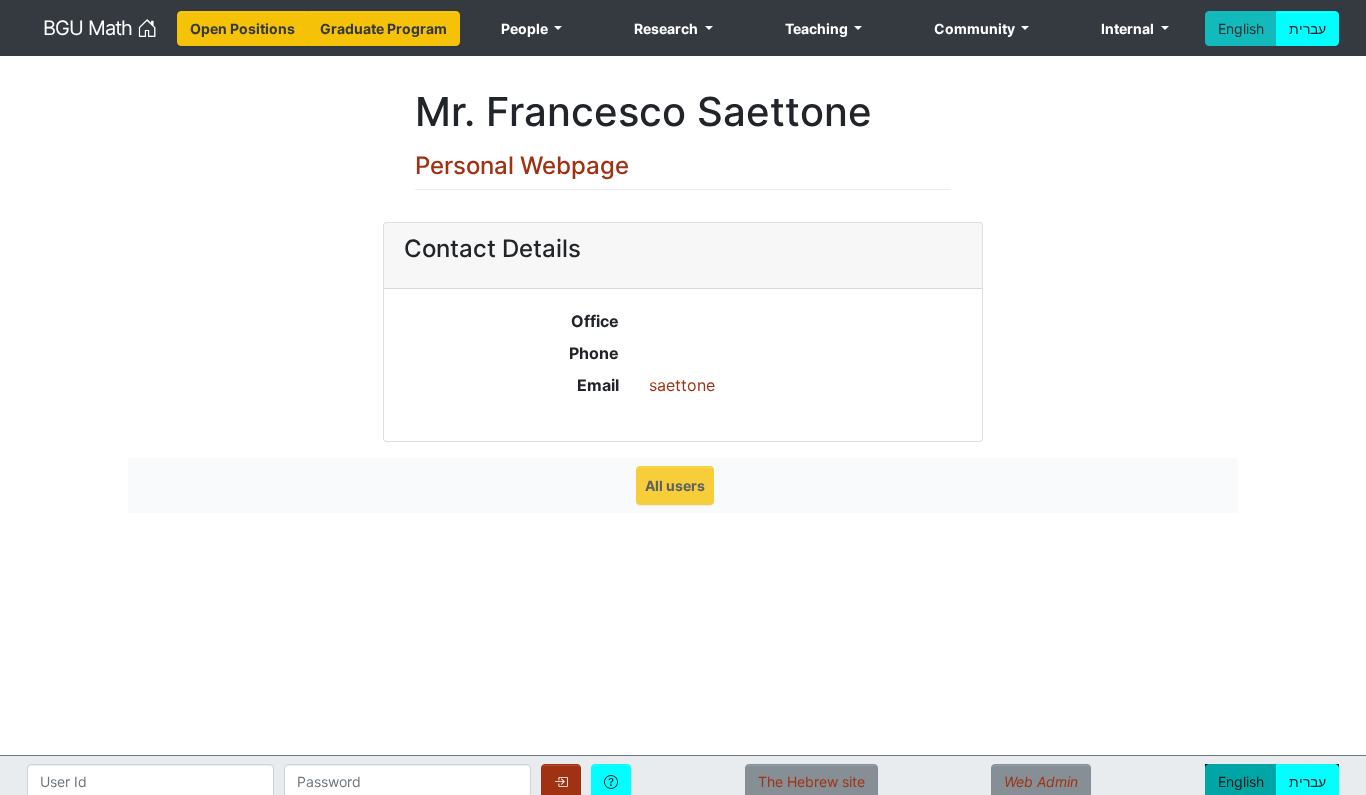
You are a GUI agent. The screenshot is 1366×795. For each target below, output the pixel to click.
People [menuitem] (526, 28)
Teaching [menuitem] (818, 28)
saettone (682, 385)
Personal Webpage (522, 165)
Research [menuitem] (667, 28)
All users (675, 485)
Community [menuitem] (976, 28)
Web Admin (1041, 781)
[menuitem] (242, 28)
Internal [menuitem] (1129, 28)
